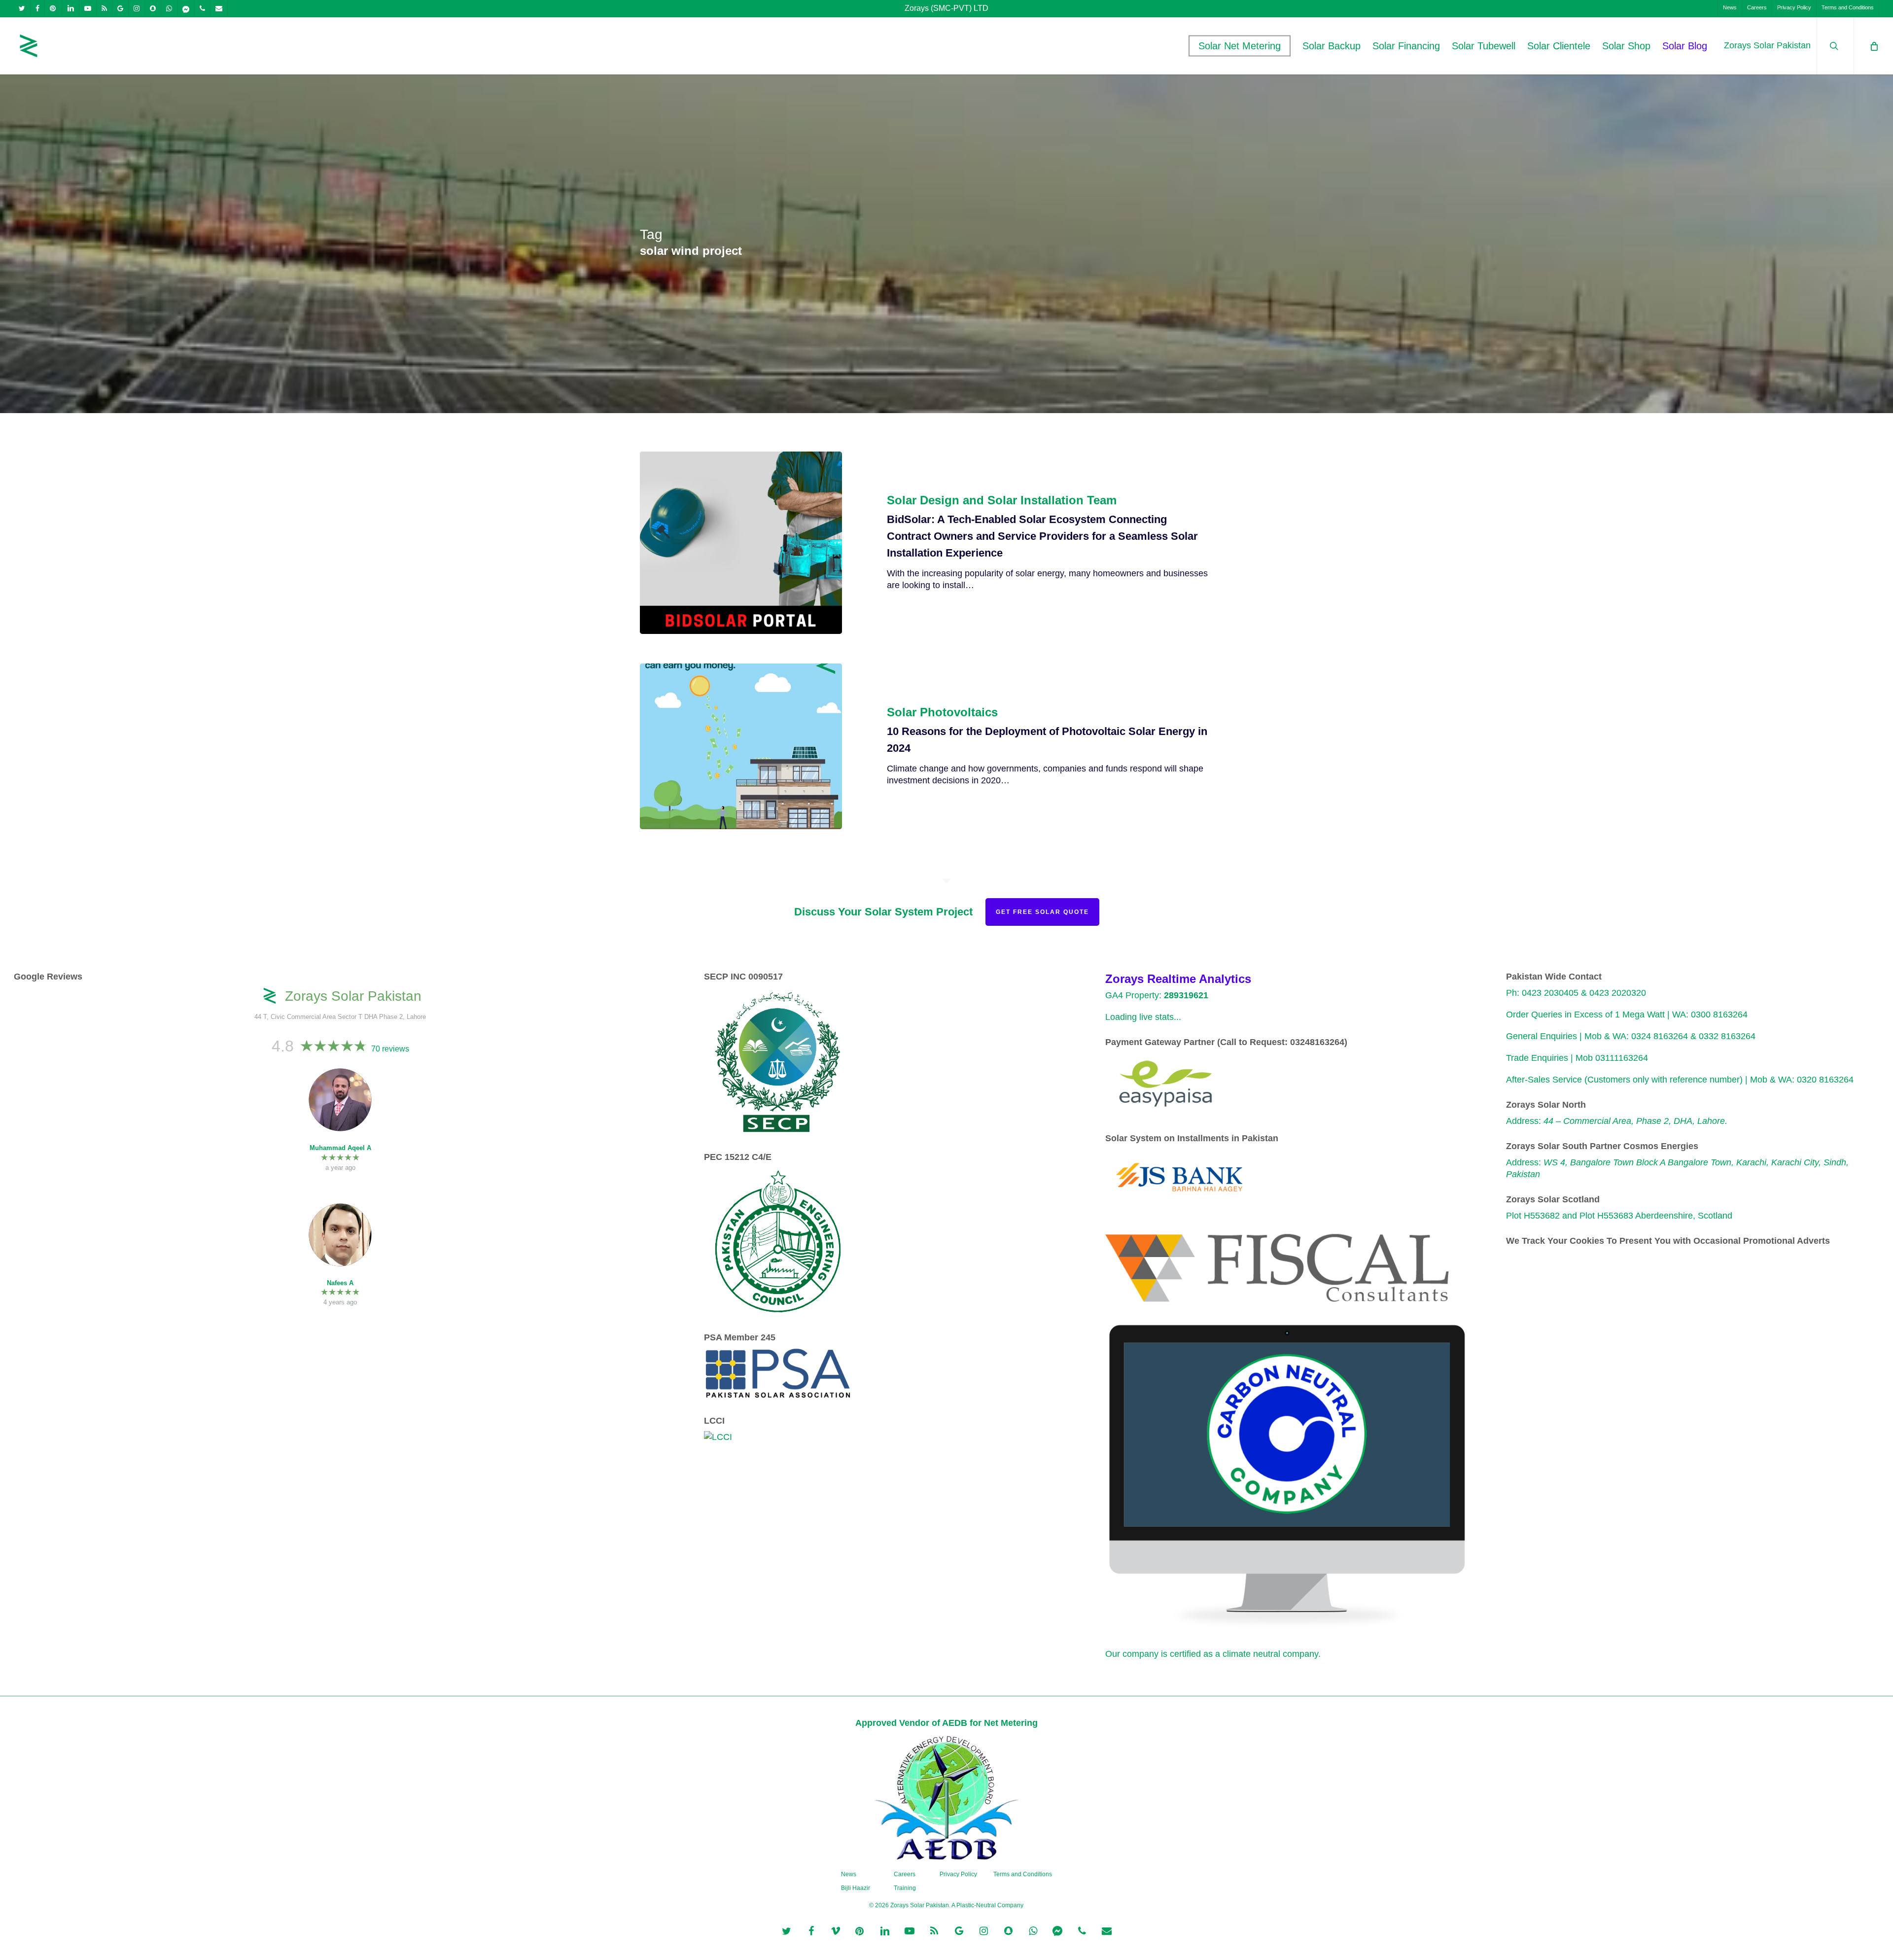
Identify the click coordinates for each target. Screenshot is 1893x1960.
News (849, 1874)
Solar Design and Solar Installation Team (1002, 500)
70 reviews (390, 1049)
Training (905, 1888)
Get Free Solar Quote (1042, 912)
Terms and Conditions (1023, 1874)
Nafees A (340, 1283)
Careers (905, 1874)
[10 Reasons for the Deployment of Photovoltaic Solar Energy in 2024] (741, 746)
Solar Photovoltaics (942, 712)
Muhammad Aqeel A (340, 1148)
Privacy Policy (958, 1874)
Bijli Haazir (856, 1888)
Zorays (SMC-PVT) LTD (946, 8)
